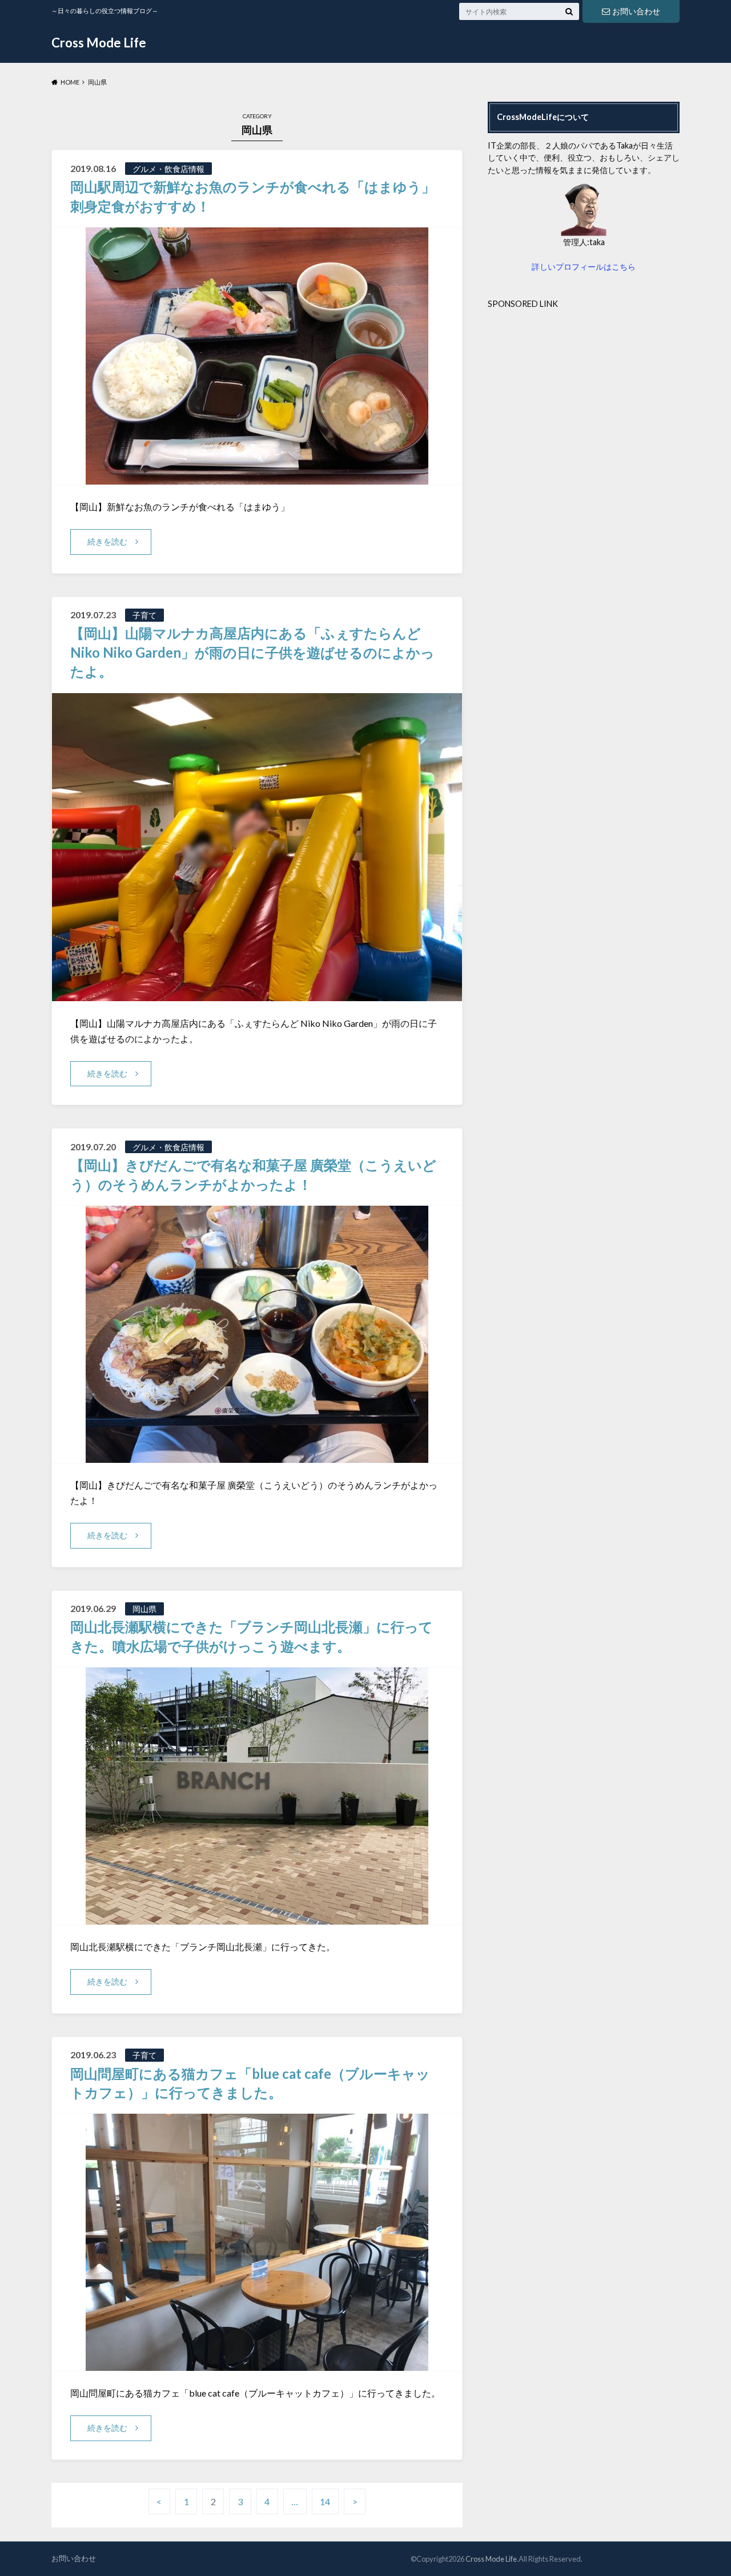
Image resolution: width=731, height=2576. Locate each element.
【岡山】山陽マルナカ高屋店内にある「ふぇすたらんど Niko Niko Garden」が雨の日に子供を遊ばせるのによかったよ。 (252, 652)
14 (325, 2501)
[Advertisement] (584, 390)
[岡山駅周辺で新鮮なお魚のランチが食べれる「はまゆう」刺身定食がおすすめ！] (257, 477)
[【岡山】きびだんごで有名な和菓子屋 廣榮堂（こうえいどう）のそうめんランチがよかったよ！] (257, 1456)
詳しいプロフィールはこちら (584, 267)
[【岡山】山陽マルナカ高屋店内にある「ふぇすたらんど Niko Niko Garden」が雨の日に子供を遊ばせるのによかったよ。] (257, 994)
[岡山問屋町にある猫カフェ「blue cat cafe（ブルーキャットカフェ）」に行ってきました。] (257, 2364)
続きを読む (107, 541)
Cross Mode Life (99, 43)
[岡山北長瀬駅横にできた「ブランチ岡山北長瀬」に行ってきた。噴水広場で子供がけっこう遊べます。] (257, 1917)
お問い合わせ (636, 11)
